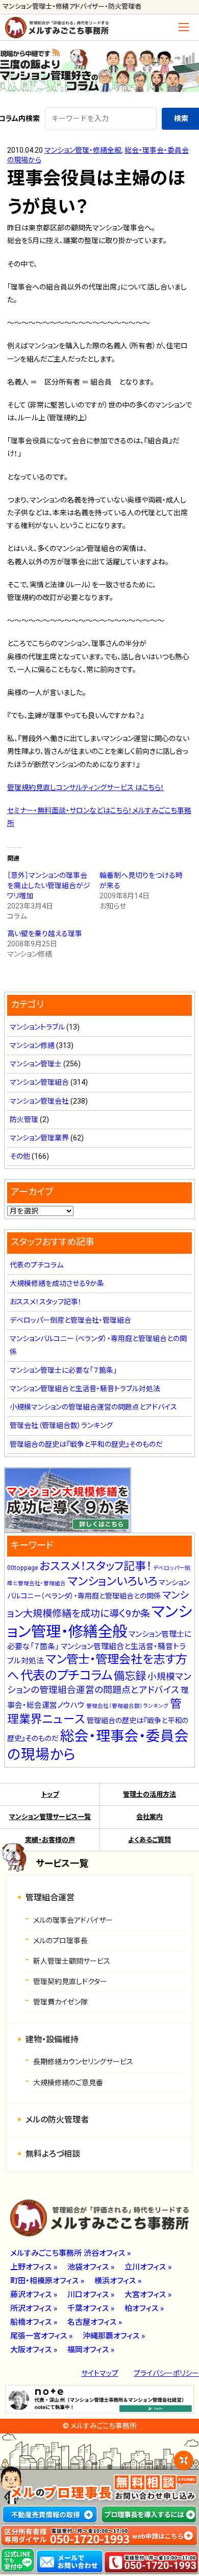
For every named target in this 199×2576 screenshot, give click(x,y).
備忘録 (130, 1676)
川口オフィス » (91, 2295)
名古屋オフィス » (95, 2322)
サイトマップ (100, 2373)
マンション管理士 (36, 1064)
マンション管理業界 (39, 1138)
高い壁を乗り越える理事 (45, 934)
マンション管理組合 (39, 1082)
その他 (20, 1156)
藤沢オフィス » (34, 2295)
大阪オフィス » (34, 2350)
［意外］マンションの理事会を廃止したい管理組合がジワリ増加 (49, 886)
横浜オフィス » (118, 2281)
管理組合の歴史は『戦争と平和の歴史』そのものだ (86, 1444)
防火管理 (24, 1119)
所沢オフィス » (34, 2308)
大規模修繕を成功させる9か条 (57, 1283)
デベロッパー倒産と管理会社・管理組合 (70, 1320)
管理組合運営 (50, 1898)
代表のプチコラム (36, 1265)
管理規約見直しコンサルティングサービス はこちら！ (86, 788)
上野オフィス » (34, 2267)
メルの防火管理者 (57, 2120)
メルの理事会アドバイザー (73, 1920)
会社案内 (150, 1817)
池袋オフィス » (91, 2267)
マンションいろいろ (112, 1581)
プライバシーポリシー (166, 2373)
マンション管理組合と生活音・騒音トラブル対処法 (85, 1389)
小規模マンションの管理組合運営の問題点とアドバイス (93, 1407)
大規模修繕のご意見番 (68, 2083)
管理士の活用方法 (150, 1794)
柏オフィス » (144, 2308)
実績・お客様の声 (50, 1840)
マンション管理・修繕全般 (83, 150)
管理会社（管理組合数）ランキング (61, 1425)
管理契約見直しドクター (70, 1982)
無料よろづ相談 (53, 2154)
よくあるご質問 (150, 1840)
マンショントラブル (37, 1027)
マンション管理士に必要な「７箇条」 (63, 1370)
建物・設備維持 (52, 2040)
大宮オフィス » (148, 2295)
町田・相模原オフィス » (47, 2281)
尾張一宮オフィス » (41, 2336)
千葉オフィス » (91, 2308)
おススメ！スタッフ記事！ (46, 1302)
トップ (50, 1794)
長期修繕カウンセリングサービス (83, 2062)
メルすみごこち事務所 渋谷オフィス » (70, 2253)
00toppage (22, 1568)
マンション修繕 (32, 1045)
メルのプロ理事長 (60, 1941)
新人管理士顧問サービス (72, 1961)
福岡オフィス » (91, 2350)
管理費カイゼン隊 (60, 2002)
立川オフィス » (148, 2267)
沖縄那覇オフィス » (114, 2336)
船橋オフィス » (34, 2322)
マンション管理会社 (39, 1101)
